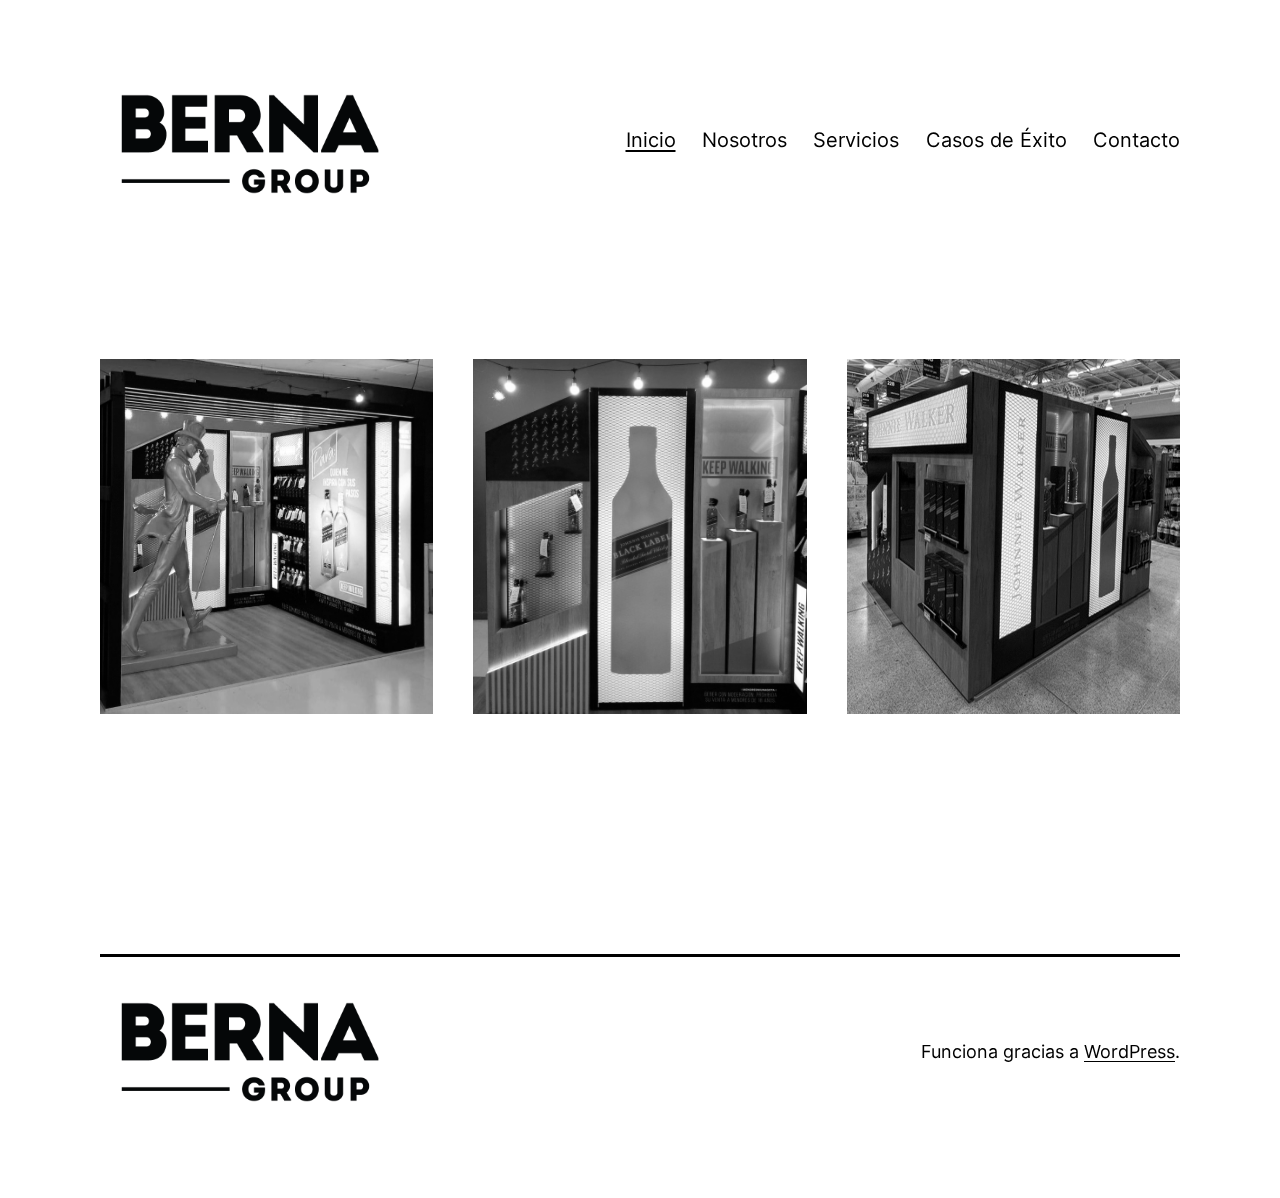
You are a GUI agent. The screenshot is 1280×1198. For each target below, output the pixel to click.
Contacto (1136, 140)
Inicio (651, 140)
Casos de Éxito (996, 140)
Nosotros (744, 140)
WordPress (1129, 1051)
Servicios (856, 140)
